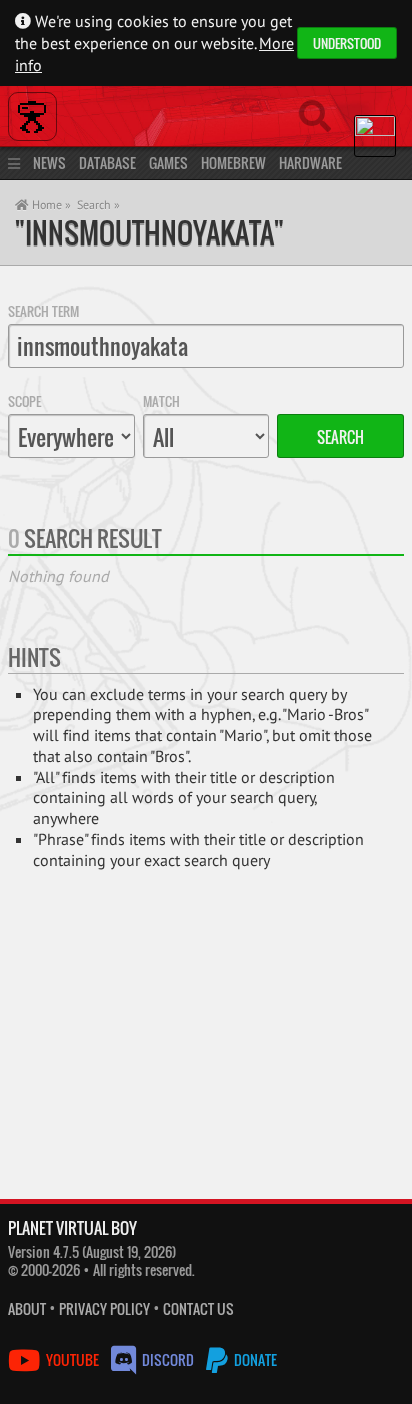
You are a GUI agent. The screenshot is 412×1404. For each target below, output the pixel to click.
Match (161, 401)
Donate (254, 1359)
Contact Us (198, 1308)
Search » (98, 204)
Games (168, 162)
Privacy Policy (104, 1308)
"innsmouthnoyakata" (149, 232)
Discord (168, 1359)
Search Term (43, 311)
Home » (50, 204)
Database (107, 162)
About (27, 1308)
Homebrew (233, 162)
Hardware (310, 162)
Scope (24, 401)
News (49, 162)
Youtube (72, 1359)
